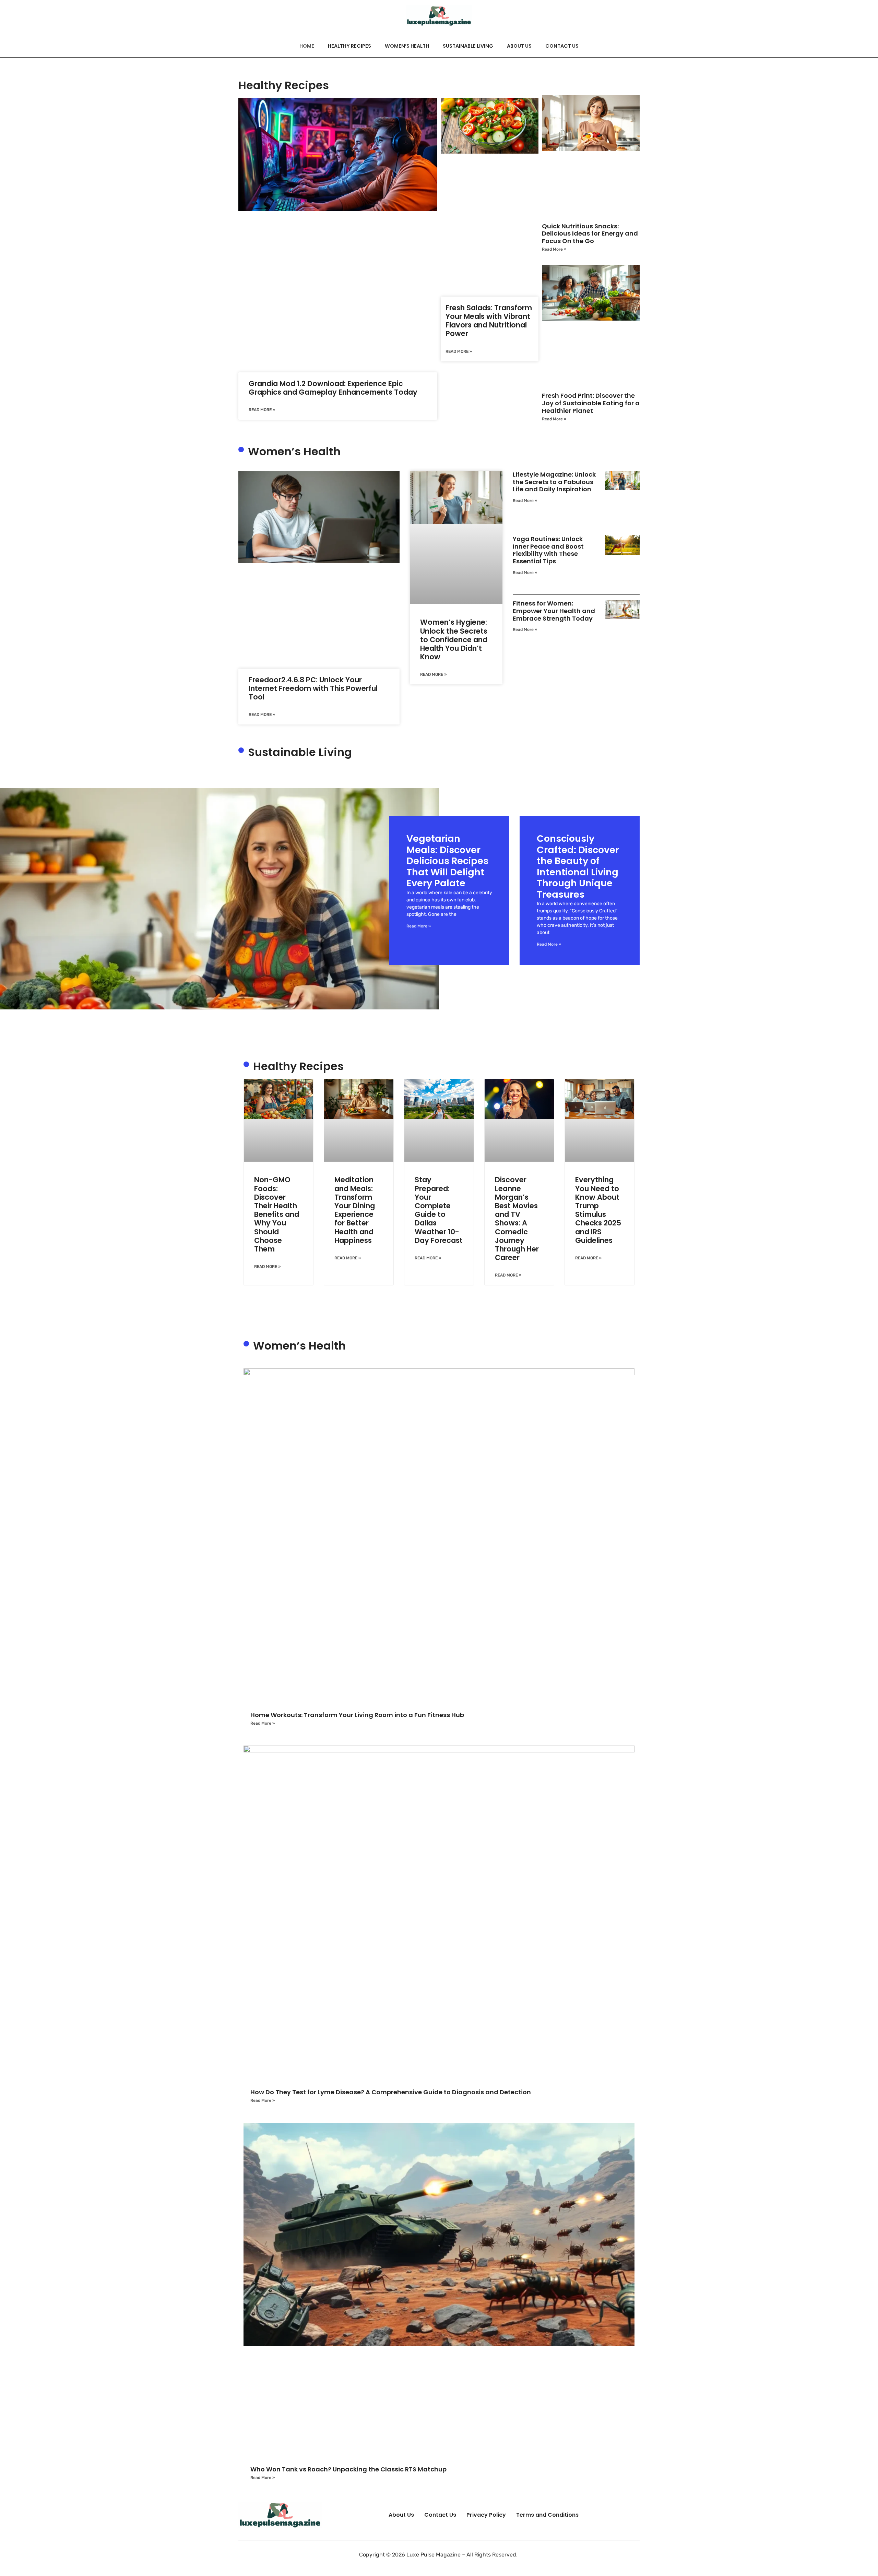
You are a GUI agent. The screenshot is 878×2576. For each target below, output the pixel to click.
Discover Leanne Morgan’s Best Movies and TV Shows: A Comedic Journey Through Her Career (517, 1219)
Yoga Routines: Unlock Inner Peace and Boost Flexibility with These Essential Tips (548, 550)
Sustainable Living (468, 46)
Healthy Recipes (349, 46)
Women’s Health (407, 46)
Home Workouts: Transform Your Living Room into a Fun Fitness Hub (357, 1715)
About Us (519, 46)
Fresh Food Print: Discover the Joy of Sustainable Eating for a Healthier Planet (591, 403)
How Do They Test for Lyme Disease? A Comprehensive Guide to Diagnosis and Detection (391, 2092)
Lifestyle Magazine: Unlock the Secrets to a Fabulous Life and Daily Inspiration (554, 482)
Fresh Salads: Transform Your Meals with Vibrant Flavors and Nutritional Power (489, 321)
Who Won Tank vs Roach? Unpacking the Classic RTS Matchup (348, 2469)
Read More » (262, 410)
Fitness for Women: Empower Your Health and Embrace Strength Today (554, 611)
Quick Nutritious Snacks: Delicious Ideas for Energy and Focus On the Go (590, 233)
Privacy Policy (486, 2515)
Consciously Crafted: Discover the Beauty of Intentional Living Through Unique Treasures (578, 866)
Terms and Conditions (547, 2515)
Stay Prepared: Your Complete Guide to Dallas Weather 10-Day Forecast (439, 1210)
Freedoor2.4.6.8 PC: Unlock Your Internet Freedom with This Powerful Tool (313, 688)
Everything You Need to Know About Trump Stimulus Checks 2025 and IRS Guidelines (598, 1210)
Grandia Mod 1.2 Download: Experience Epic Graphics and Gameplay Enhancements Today (333, 388)
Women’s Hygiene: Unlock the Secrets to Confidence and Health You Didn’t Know (454, 639)
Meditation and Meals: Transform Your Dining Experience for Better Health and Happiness (355, 1210)
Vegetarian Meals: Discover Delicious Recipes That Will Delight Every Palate (447, 861)
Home (307, 46)
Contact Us (562, 46)
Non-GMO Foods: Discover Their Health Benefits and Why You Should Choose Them (277, 1214)
